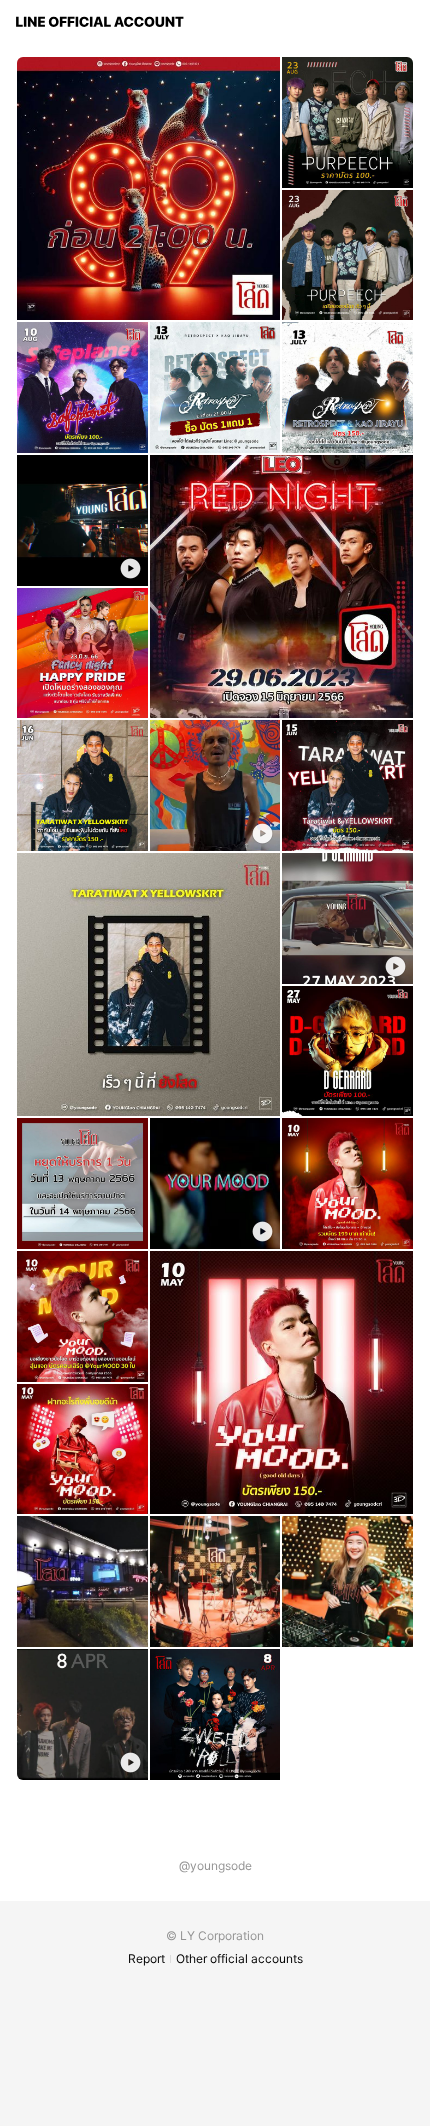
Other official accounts (239, 1958)
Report (146, 1958)
